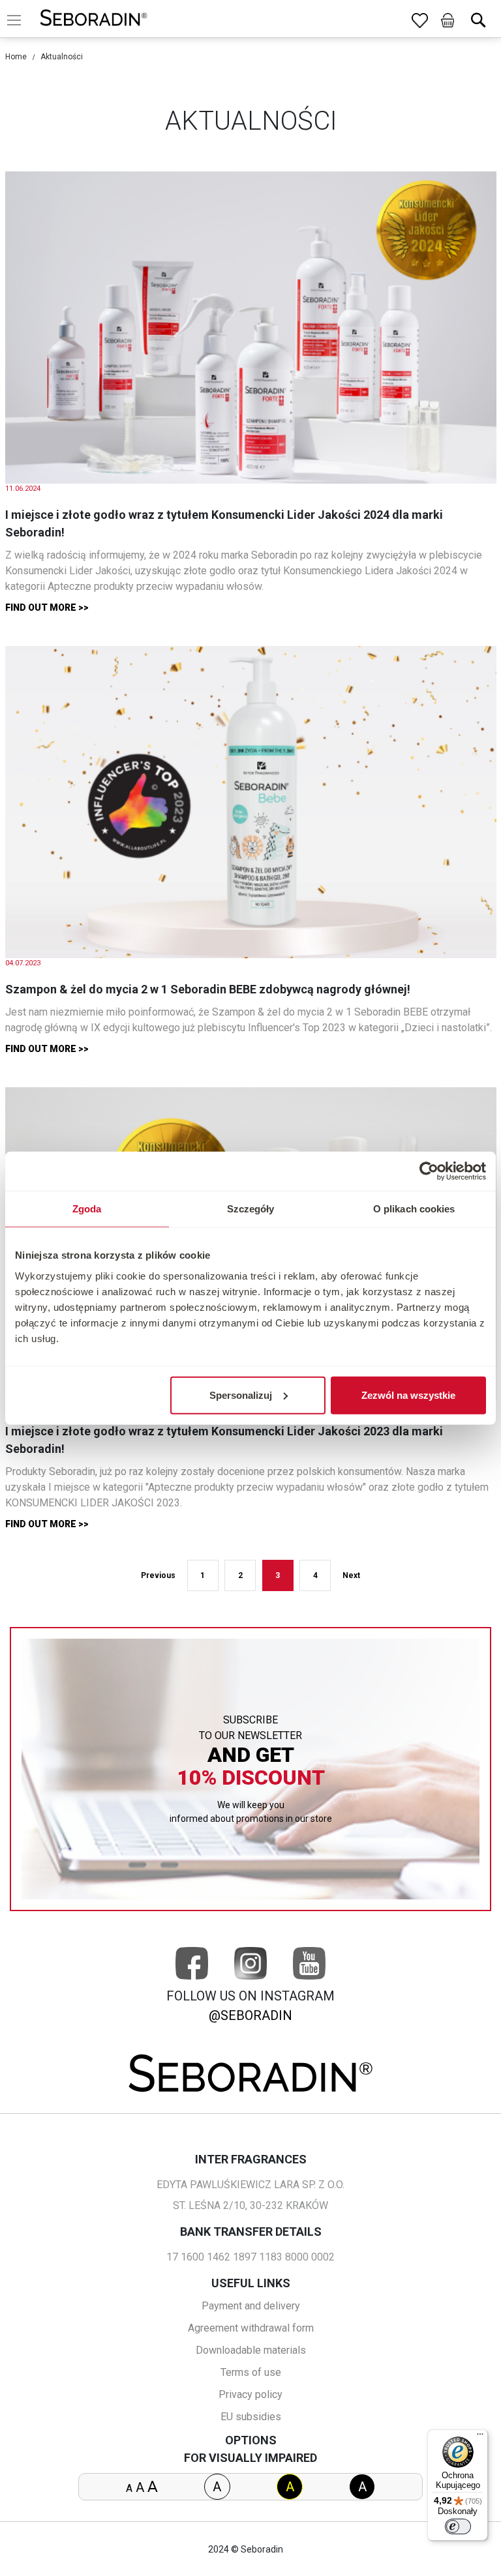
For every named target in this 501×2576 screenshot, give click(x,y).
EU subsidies (251, 2417)
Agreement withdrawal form (251, 2328)
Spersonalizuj (241, 1395)
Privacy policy (250, 2394)
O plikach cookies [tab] (414, 1209)
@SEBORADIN (250, 2015)
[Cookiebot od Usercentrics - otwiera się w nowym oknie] (429, 1171)
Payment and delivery (251, 2306)
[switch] (458, 2526)
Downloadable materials (251, 2350)
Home (16, 57)
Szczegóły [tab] (251, 1209)
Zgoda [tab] (87, 1209)
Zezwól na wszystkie (408, 1395)
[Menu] (480, 2437)
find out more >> (47, 607)
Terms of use (251, 2372)
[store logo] (94, 20)
